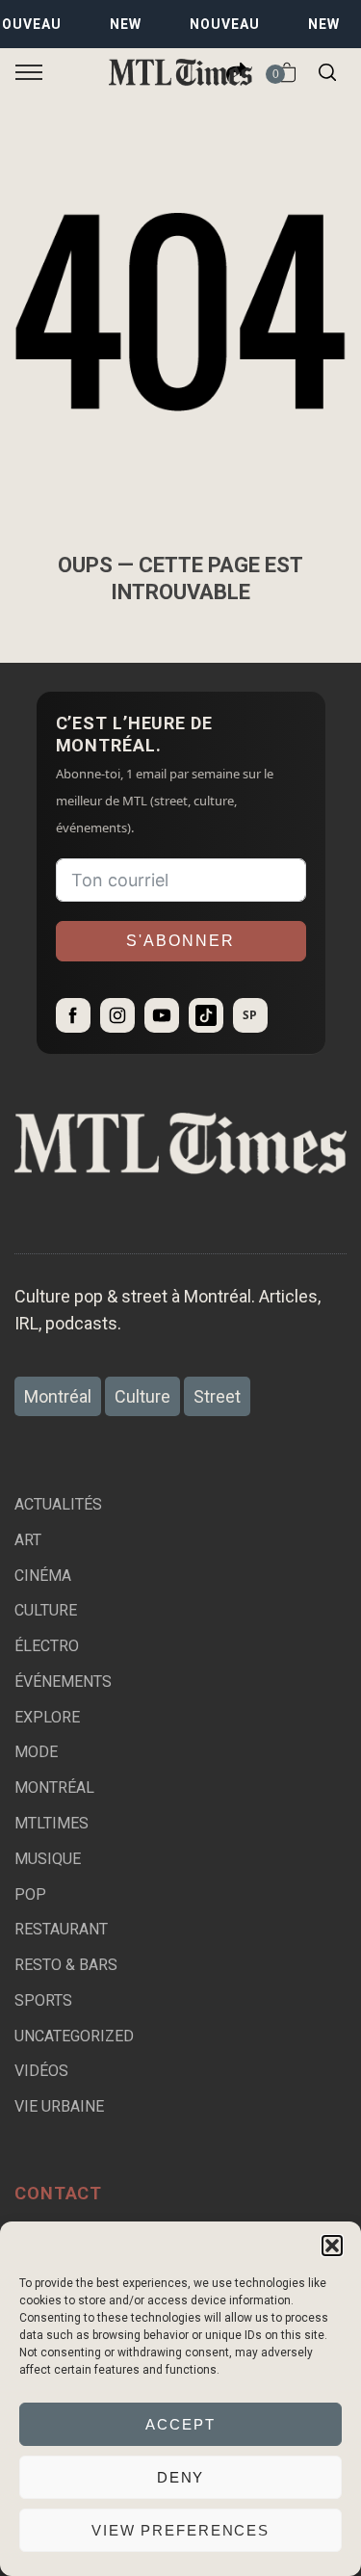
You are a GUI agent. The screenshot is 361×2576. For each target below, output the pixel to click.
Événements (63, 1682)
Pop (30, 1894)
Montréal (54, 1787)
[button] (332, 2246)
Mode (36, 1752)
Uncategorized (74, 2036)
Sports (43, 2000)
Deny (181, 2477)
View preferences (180, 2530)
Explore (47, 1717)
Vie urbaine (59, 2106)
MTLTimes (52, 1823)
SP (250, 1015)
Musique (48, 1859)
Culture (46, 1610)
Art (28, 1540)
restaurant (61, 1929)
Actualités (58, 1504)
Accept (180, 2424)
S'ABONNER (180, 941)
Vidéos (41, 2071)
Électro (47, 1646)
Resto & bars (66, 1965)
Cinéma (43, 1576)
